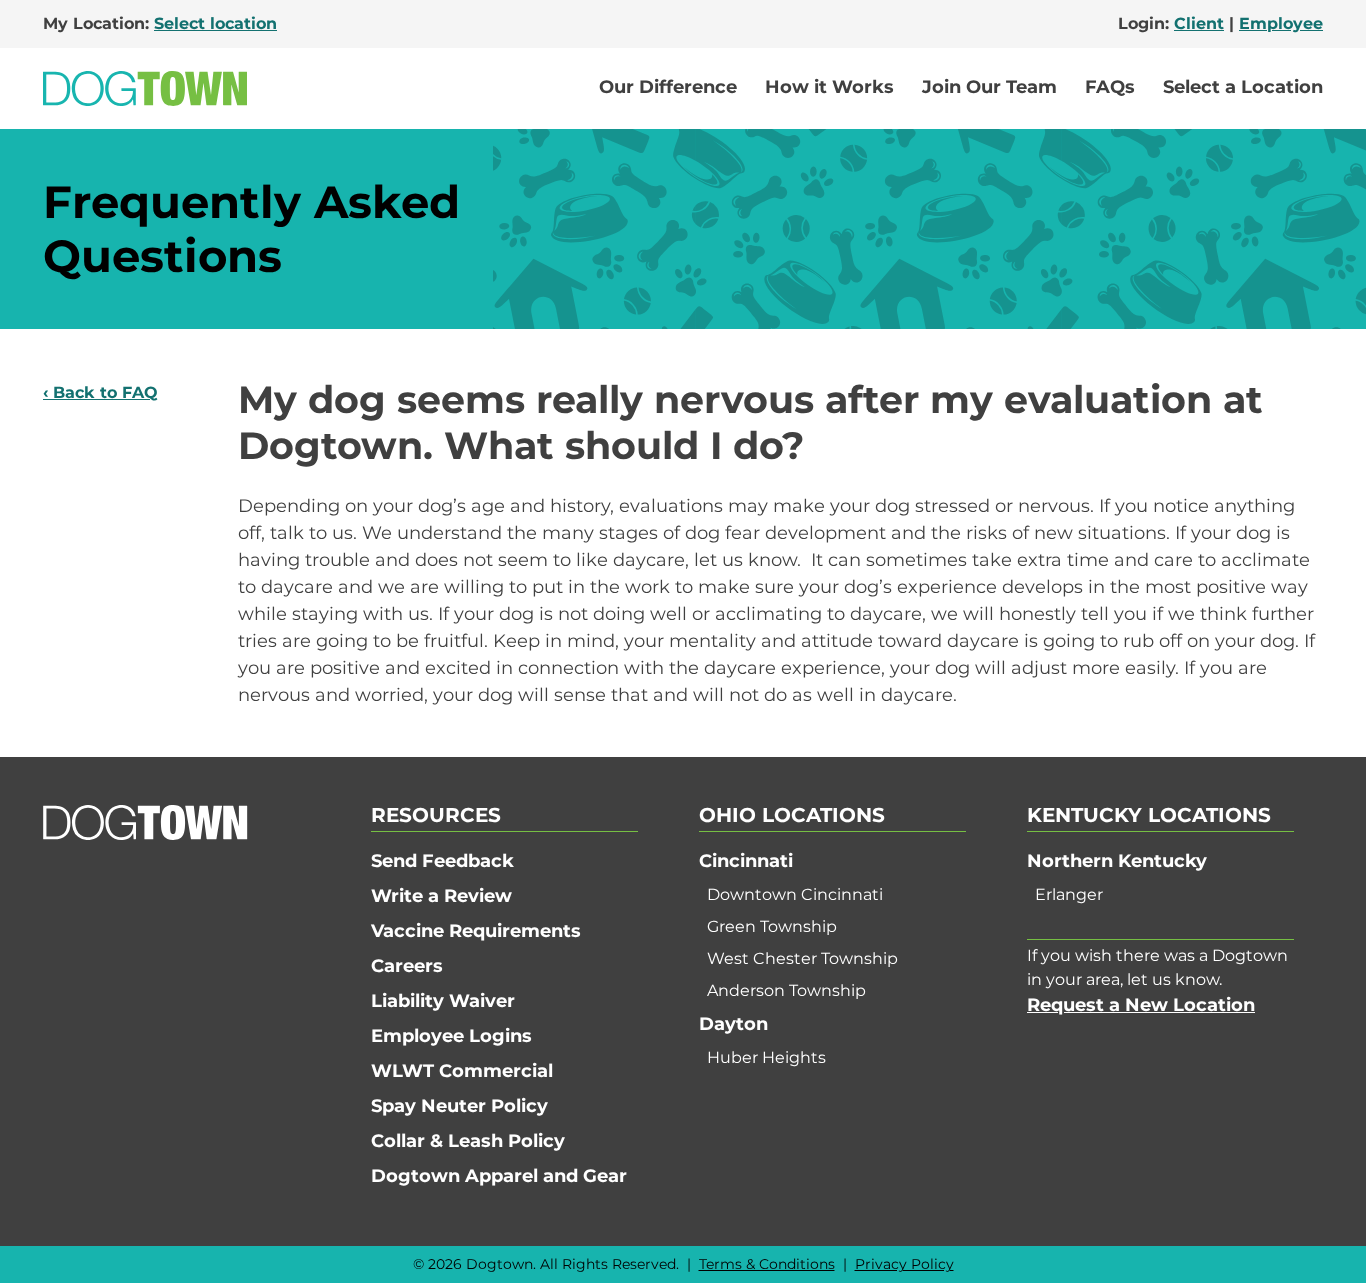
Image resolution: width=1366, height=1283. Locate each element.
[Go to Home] (145, 88)
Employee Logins (451, 1036)
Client (1199, 23)
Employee (1281, 23)
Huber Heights (766, 1057)
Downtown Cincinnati (795, 894)
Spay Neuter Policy (459, 1106)
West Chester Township (802, 958)
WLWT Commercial (462, 1071)
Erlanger (1069, 894)
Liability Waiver (443, 1001)
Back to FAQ (105, 392)
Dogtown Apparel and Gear (499, 1176)
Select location (215, 23)
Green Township (772, 926)
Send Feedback (442, 861)
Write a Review (441, 896)
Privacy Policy (904, 1264)
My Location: (160, 23)
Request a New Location (1141, 1005)
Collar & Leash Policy (468, 1141)
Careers (407, 966)
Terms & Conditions (767, 1264)
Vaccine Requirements (476, 931)
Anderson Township (786, 990)
